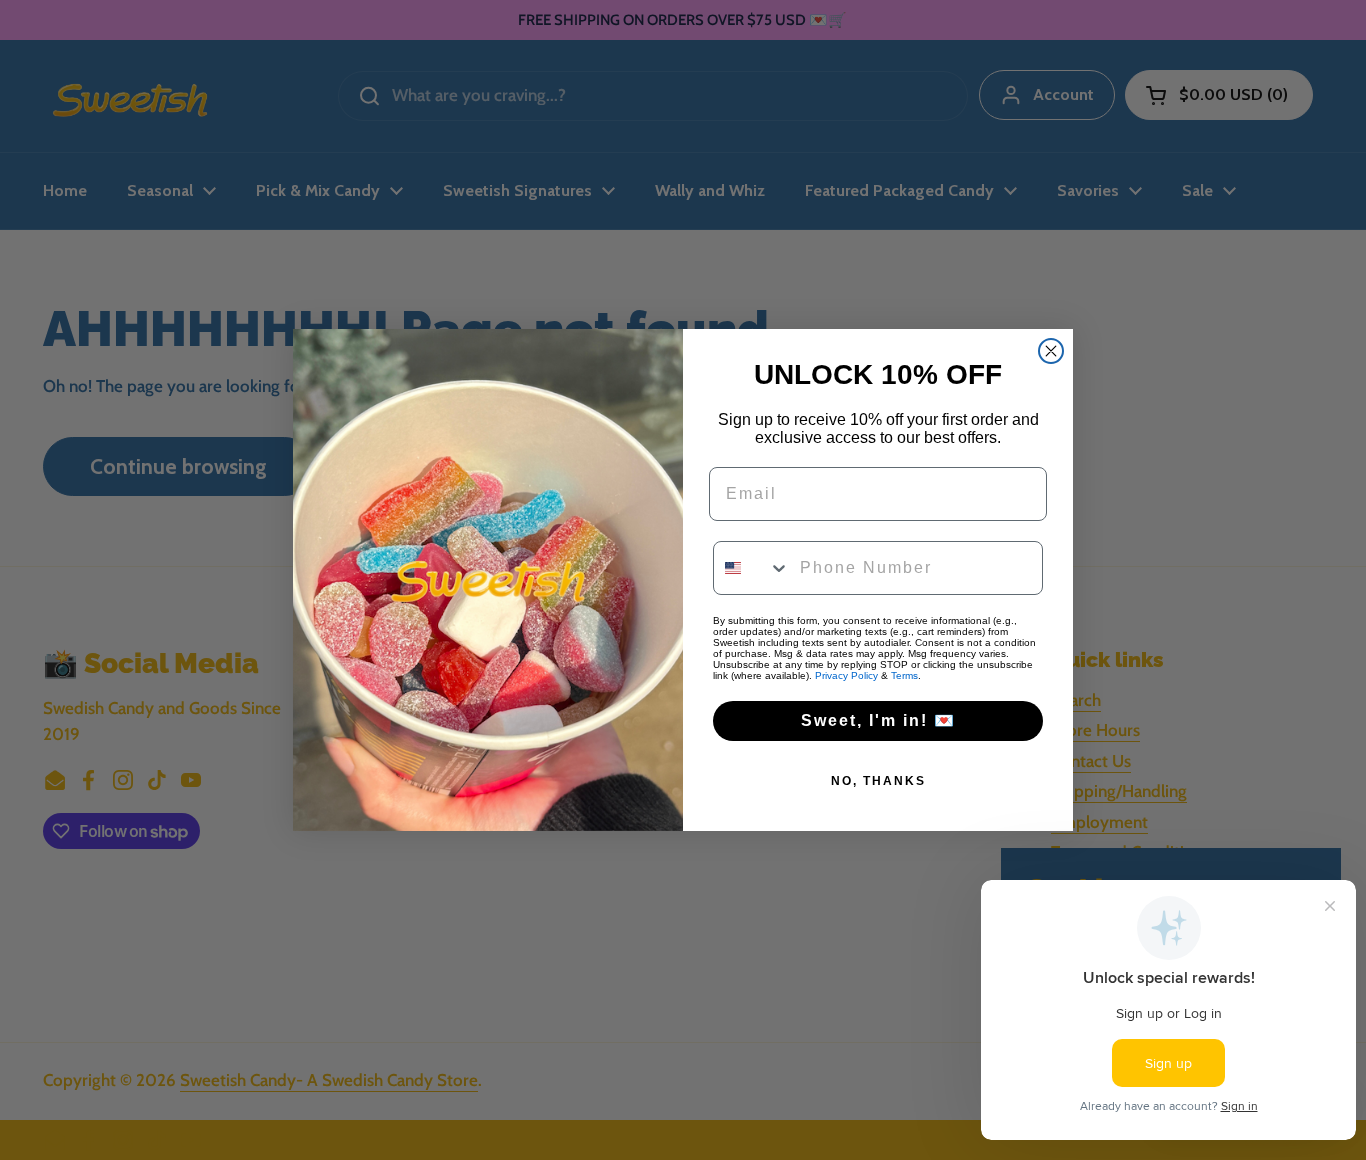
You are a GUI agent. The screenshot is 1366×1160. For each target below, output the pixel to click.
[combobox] (752, 568)
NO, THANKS (878, 781)
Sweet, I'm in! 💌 (878, 720)
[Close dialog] (1051, 351)
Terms (904, 675)
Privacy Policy (846, 675)
